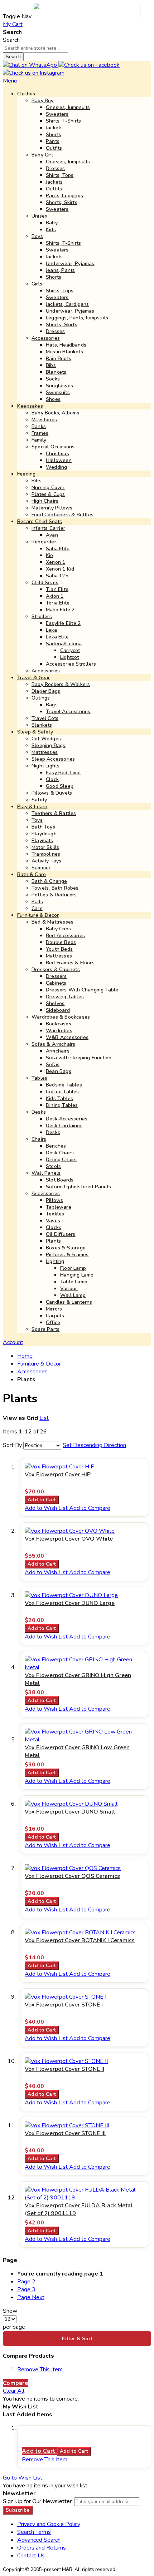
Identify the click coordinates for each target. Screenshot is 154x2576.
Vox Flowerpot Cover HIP (58, 1475)
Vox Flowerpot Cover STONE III (65, 2133)
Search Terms (34, 2532)
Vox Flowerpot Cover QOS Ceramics (72, 1876)
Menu (10, 81)
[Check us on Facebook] (89, 65)
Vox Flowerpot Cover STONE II (64, 2069)
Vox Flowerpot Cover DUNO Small (70, 1812)
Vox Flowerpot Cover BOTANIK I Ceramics (80, 1940)
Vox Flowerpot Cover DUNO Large (70, 1603)
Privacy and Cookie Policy (49, 2524)
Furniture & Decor (39, 1364)
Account (13, 1342)
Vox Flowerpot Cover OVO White (69, 1539)
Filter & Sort (77, 2339)
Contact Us (31, 2556)
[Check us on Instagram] (34, 73)
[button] (47, 1508)
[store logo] (87, 16)
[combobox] (35, 48)
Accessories (32, 1372)
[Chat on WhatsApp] (31, 65)
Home (25, 1356)
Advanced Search (39, 2540)
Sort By (12, 1445)
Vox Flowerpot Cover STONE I (64, 2005)
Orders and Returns (42, 2548)
